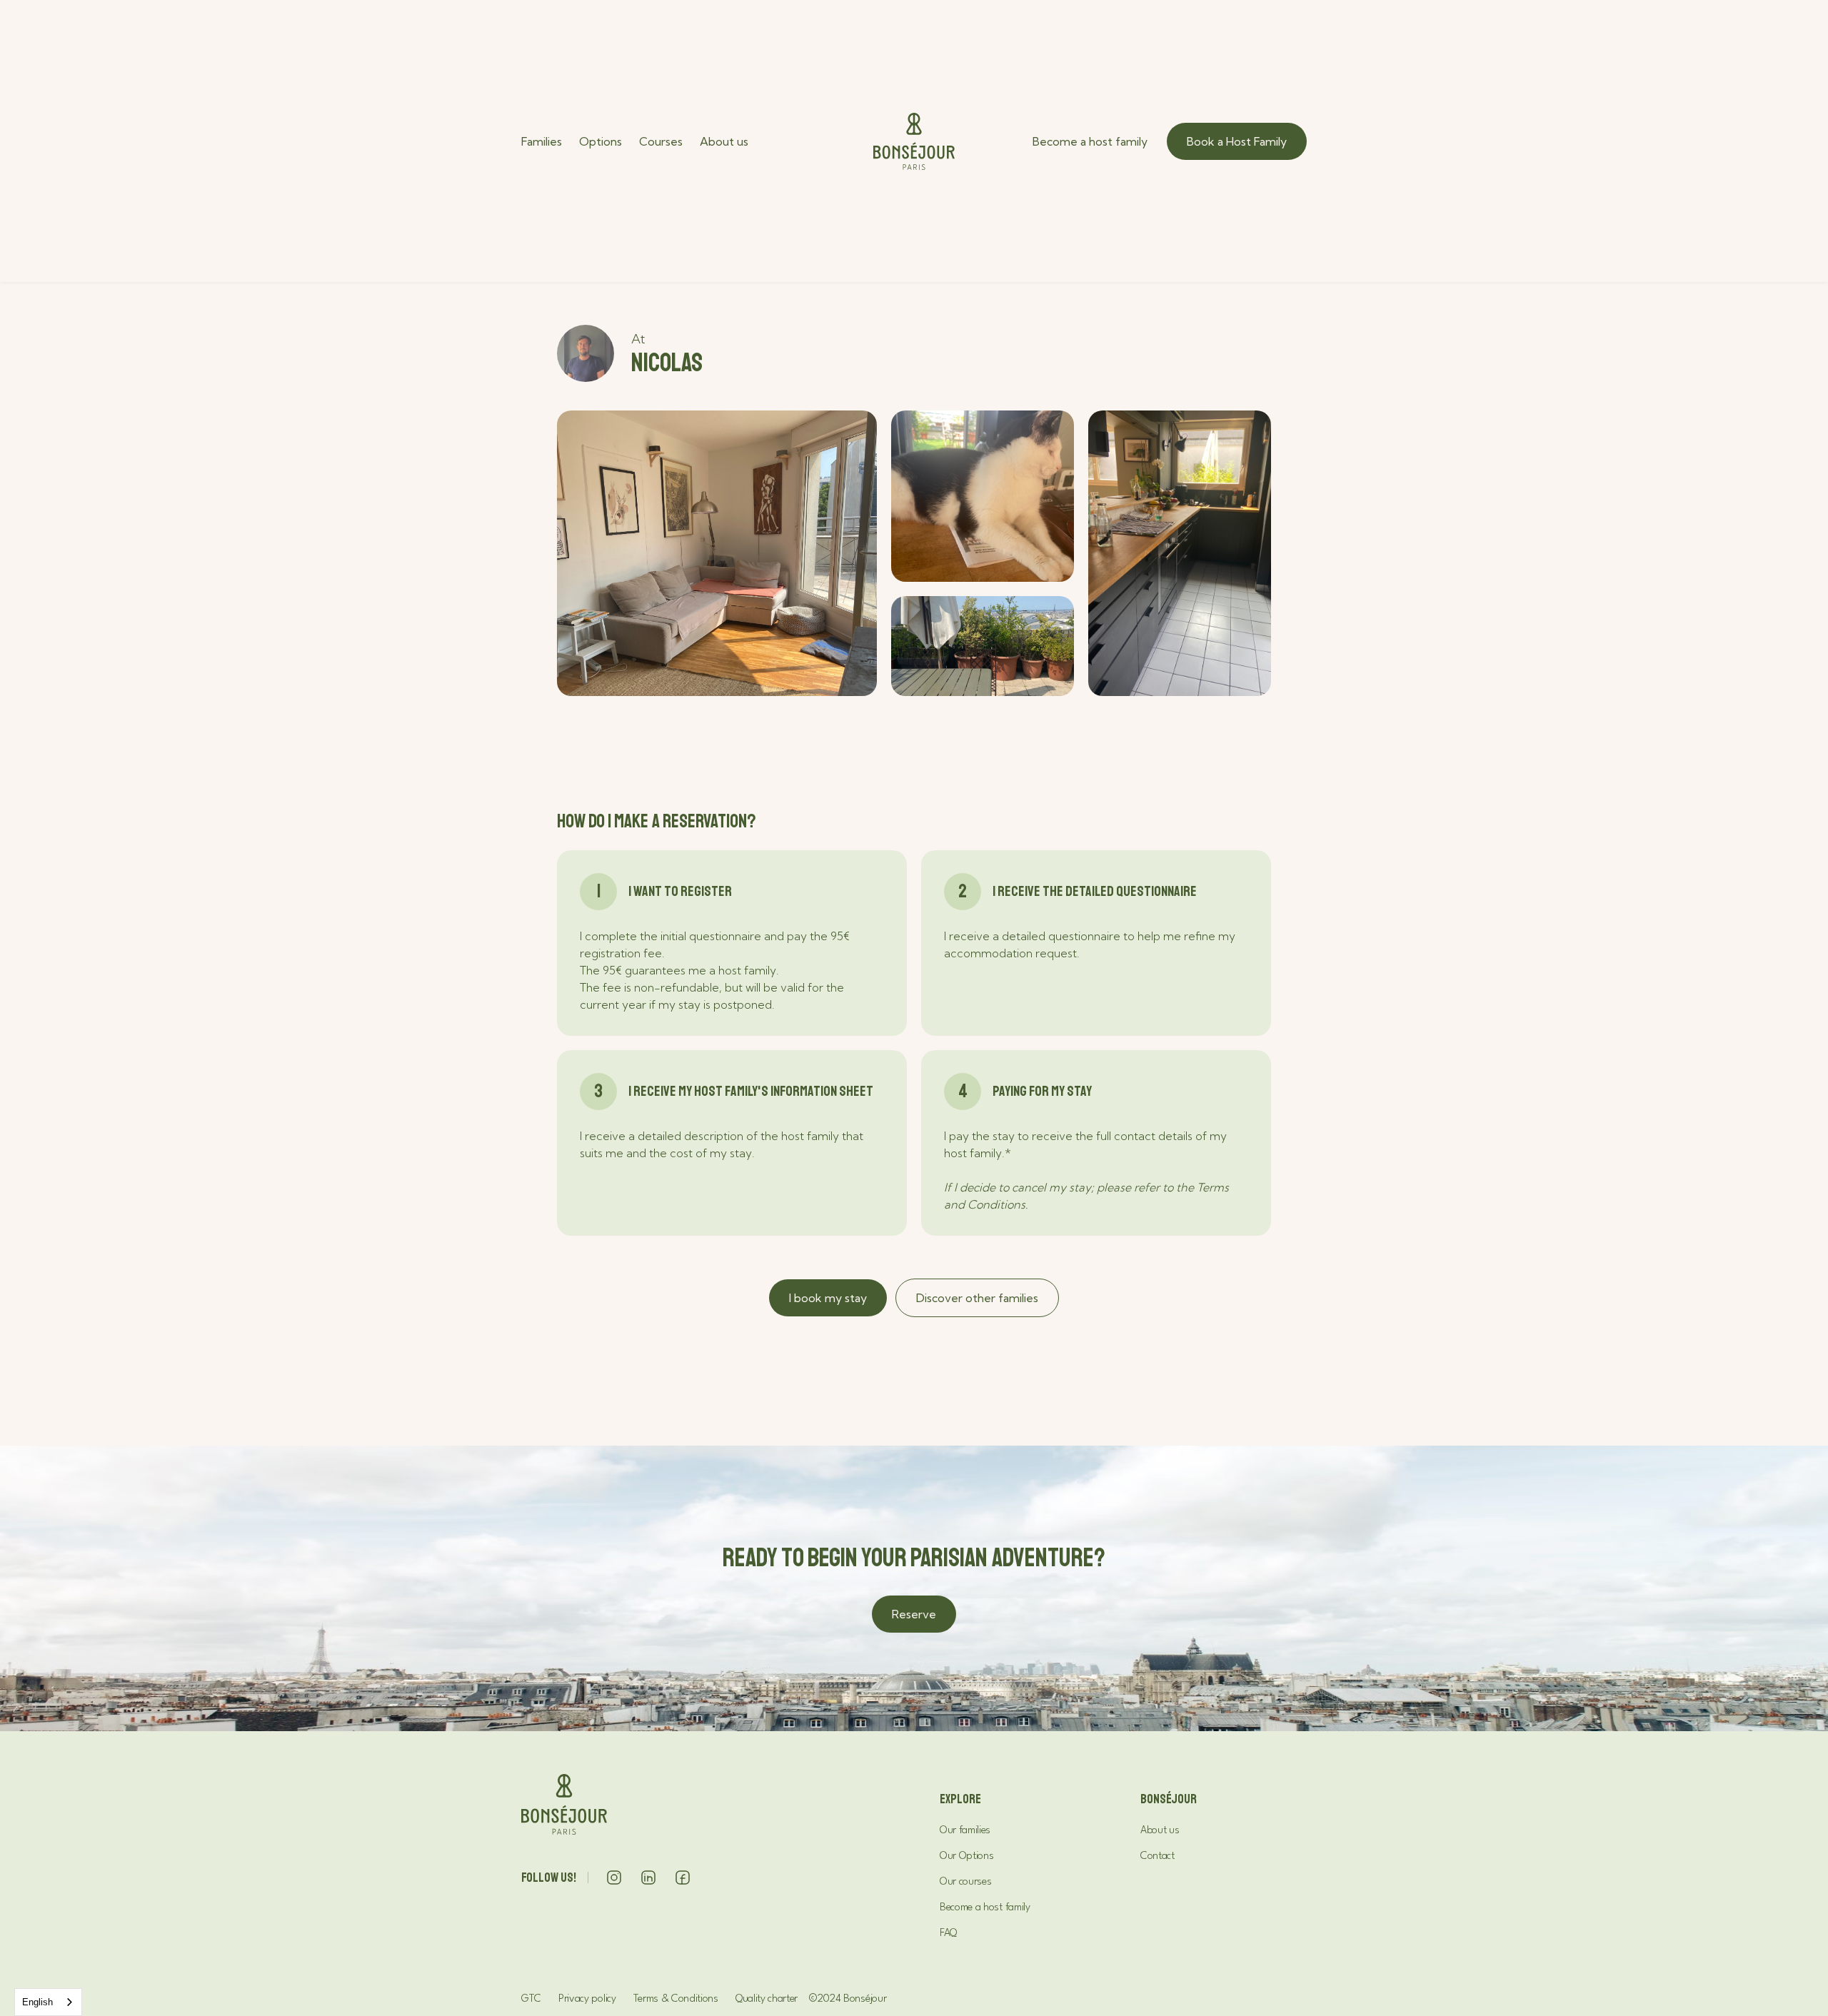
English (37, 2002)
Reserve (914, 1614)
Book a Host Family (1237, 141)
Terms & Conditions (676, 1999)
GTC (531, 1999)
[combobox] (48, 2002)
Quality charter (767, 1999)
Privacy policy (587, 1999)
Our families (965, 1831)
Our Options (966, 1856)
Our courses (965, 1882)
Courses (661, 141)
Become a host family (1090, 141)
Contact (1157, 1856)
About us (724, 141)
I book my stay (828, 1298)
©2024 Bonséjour (848, 1999)
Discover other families (977, 1298)
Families (542, 141)
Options (601, 141)
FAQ (948, 1934)
